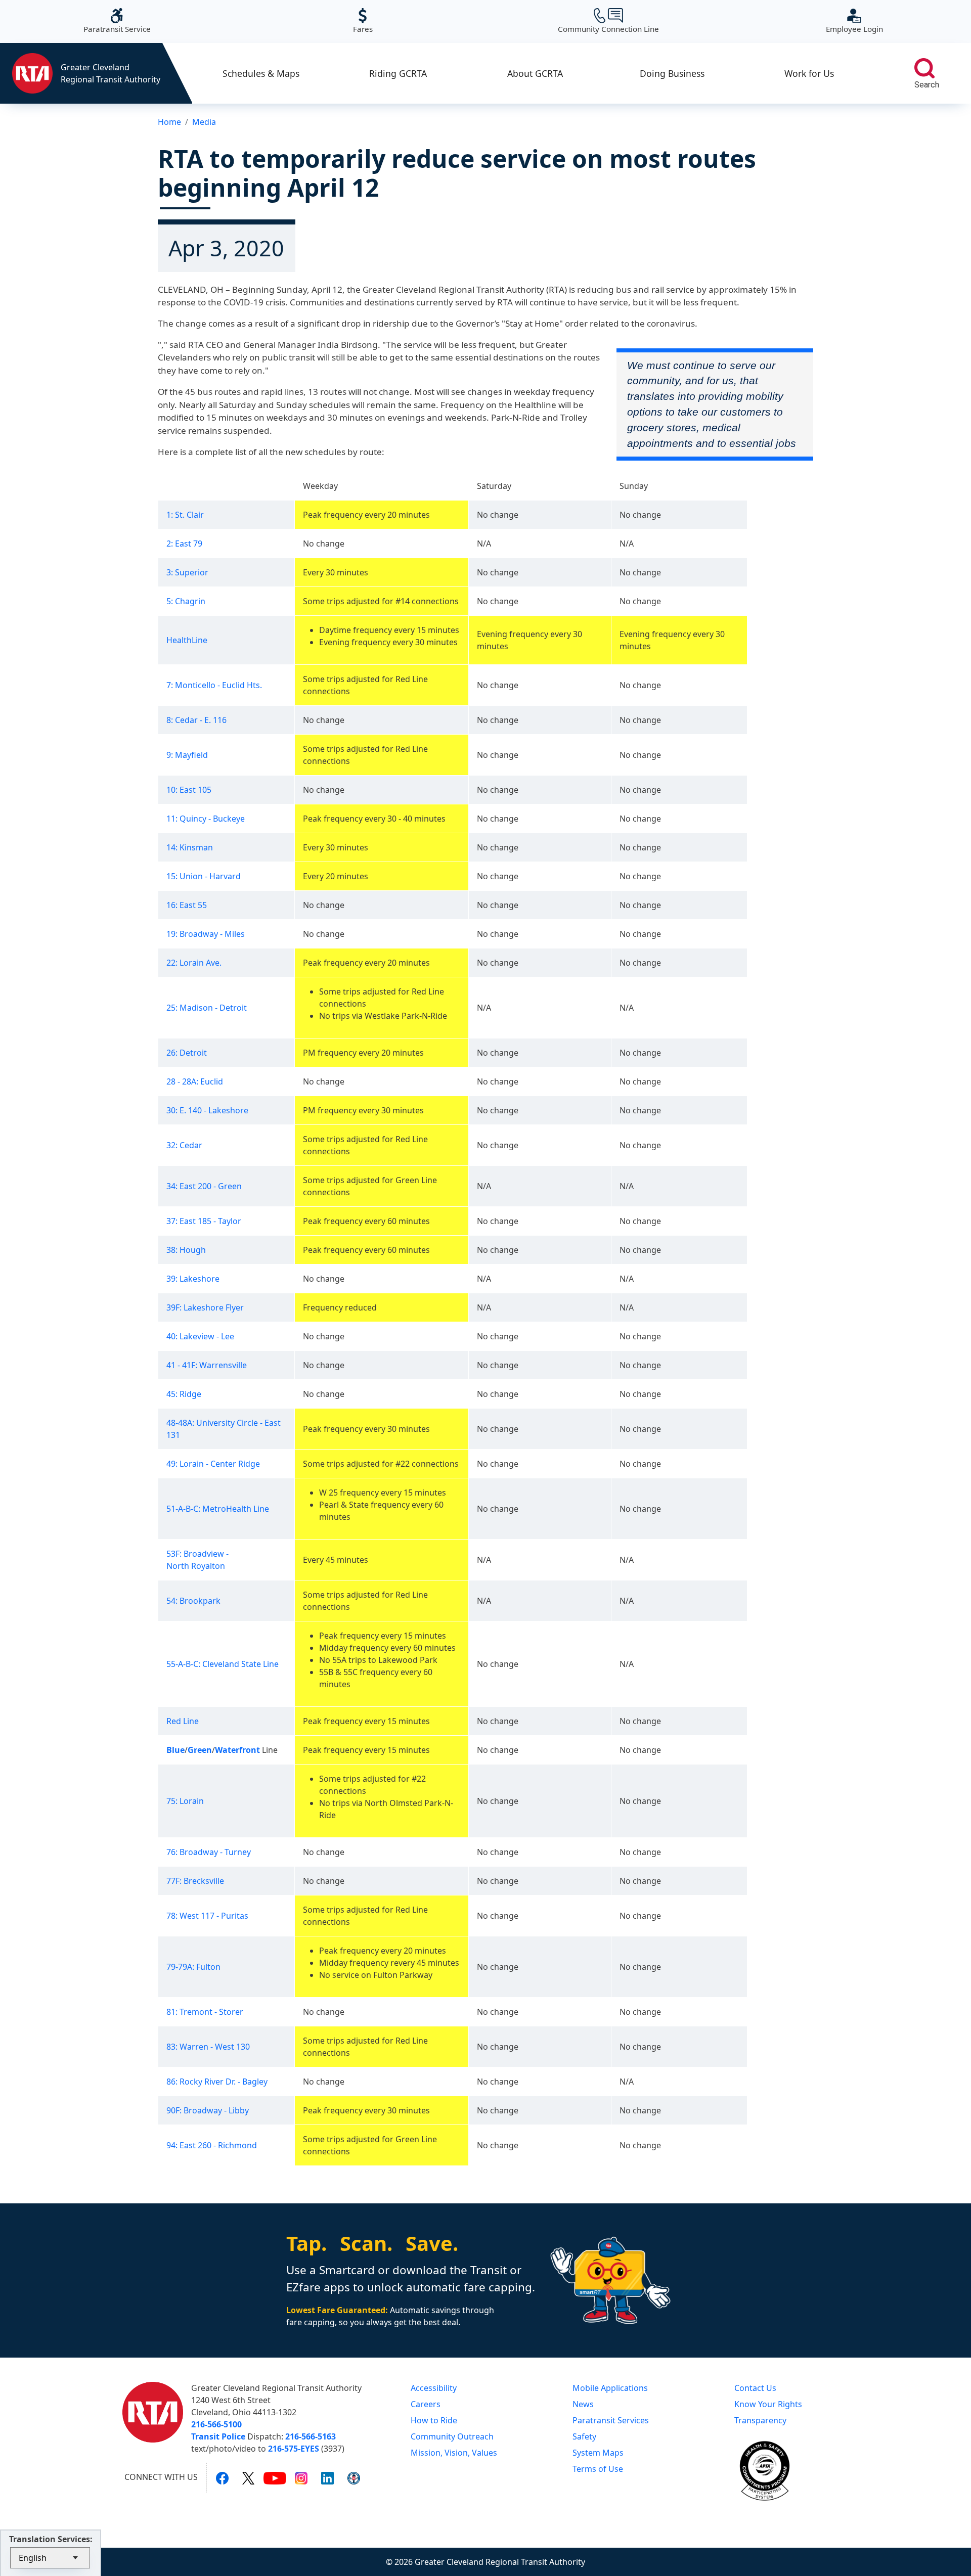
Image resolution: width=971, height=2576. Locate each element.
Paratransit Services (611, 2420)
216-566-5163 (311, 2436)
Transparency (760, 2420)
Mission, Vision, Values (454, 2453)
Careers (426, 2404)
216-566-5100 (216, 2424)
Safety (584, 2436)
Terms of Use (598, 2469)
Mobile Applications (610, 2388)
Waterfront (237, 1750)
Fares (363, 21)
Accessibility (434, 2388)
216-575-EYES (294, 2449)
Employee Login (854, 21)
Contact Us (755, 2388)
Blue (175, 1750)
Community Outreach (452, 2436)
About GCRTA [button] (535, 73)
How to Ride (434, 2420)
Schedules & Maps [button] (261, 73)
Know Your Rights (768, 2404)
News (583, 2404)
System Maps (598, 2453)
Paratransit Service (117, 21)
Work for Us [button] (809, 73)
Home (169, 122)
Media (204, 122)
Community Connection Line (608, 21)
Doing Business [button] (672, 73)
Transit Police (218, 2436)
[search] (924, 68)
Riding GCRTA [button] (398, 73)
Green (200, 1750)
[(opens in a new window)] (222, 2477)
